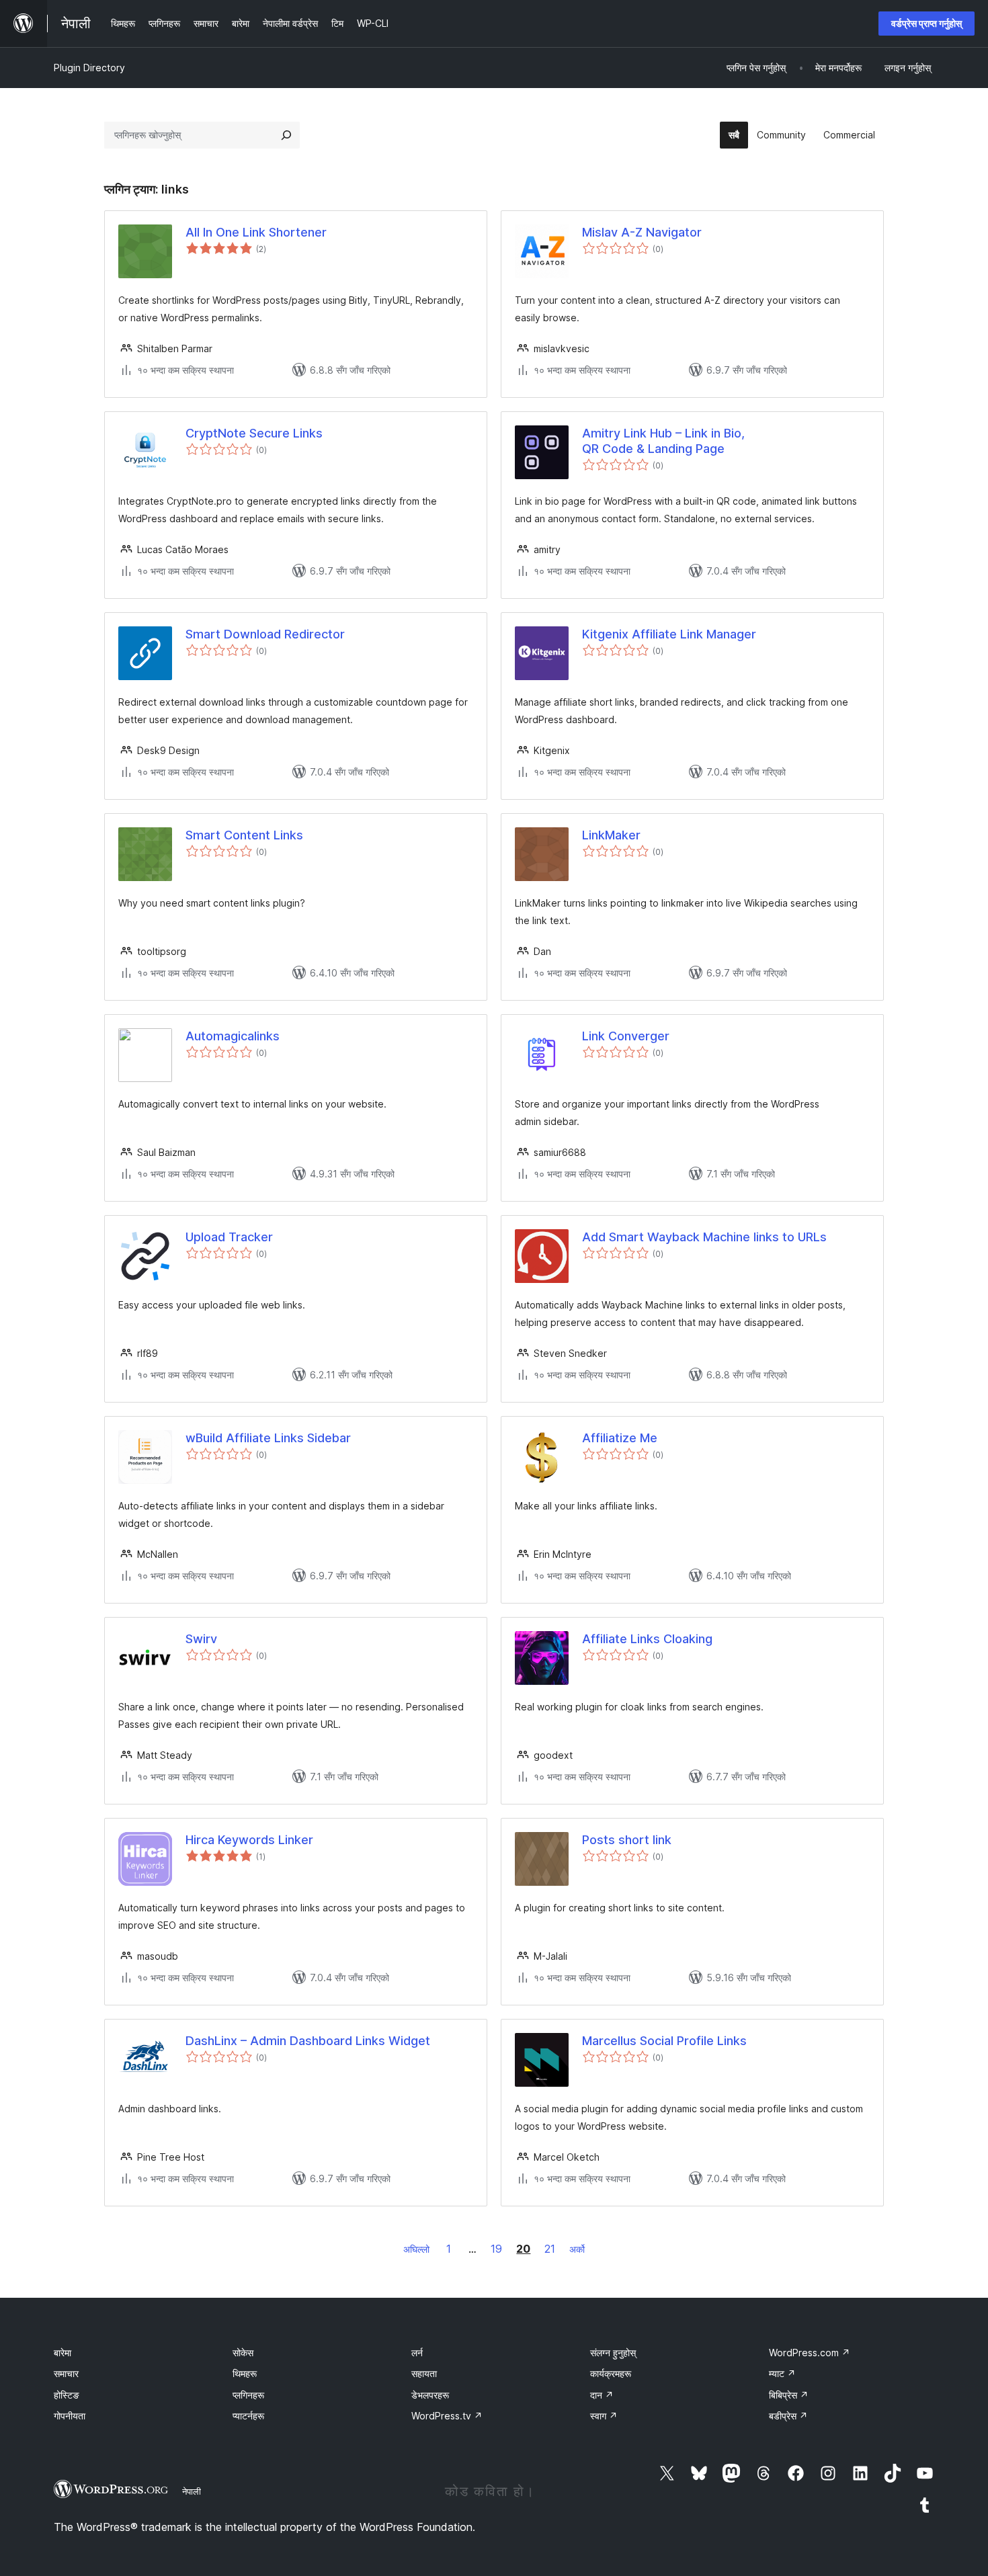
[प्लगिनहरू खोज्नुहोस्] (286, 135)
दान (602, 2395)
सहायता (424, 2373)
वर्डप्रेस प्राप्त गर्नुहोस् (927, 23)
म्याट (782, 2373)
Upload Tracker (229, 1237)
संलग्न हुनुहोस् (613, 2353)
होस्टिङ (67, 2395)
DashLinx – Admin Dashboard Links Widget (308, 2041)
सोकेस (243, 2353)
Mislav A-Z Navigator (642, 232)
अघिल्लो (416, 2249)
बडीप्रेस (788, 2416)
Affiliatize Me (620, 1438)
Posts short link (627, 1840)
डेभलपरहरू (430, 2395)
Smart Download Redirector (265, 634)
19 (496, 2249)
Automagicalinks (233, 1036)
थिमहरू (245, 2373)
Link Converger (626, 1036)
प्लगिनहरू (248, 2395)
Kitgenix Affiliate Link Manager (669, 634)
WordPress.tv (447, 2416)
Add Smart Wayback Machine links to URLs (704, 1237)
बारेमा (63, 2353)
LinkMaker (611, 835)
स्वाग (604, 2416)
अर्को (577, 2249)
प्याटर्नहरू (248, 2416)
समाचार (66, 2373)
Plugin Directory (89, 68)
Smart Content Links (244, 835)
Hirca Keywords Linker (249, 1840)
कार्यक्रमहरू (611, 2373)
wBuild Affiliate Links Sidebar (268, 1438)
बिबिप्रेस (789, 2395)
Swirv (201, 1639)
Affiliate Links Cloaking (647, 1639)
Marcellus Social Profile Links (664, 2041)
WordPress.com (810, 2353)
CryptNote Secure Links (254, 433)
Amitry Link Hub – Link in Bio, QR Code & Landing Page (663, 441)
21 (550, 2249)
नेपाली (192, 2491)
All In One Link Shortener (256, 232)
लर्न (417, 2353)
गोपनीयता (70, 2416)
